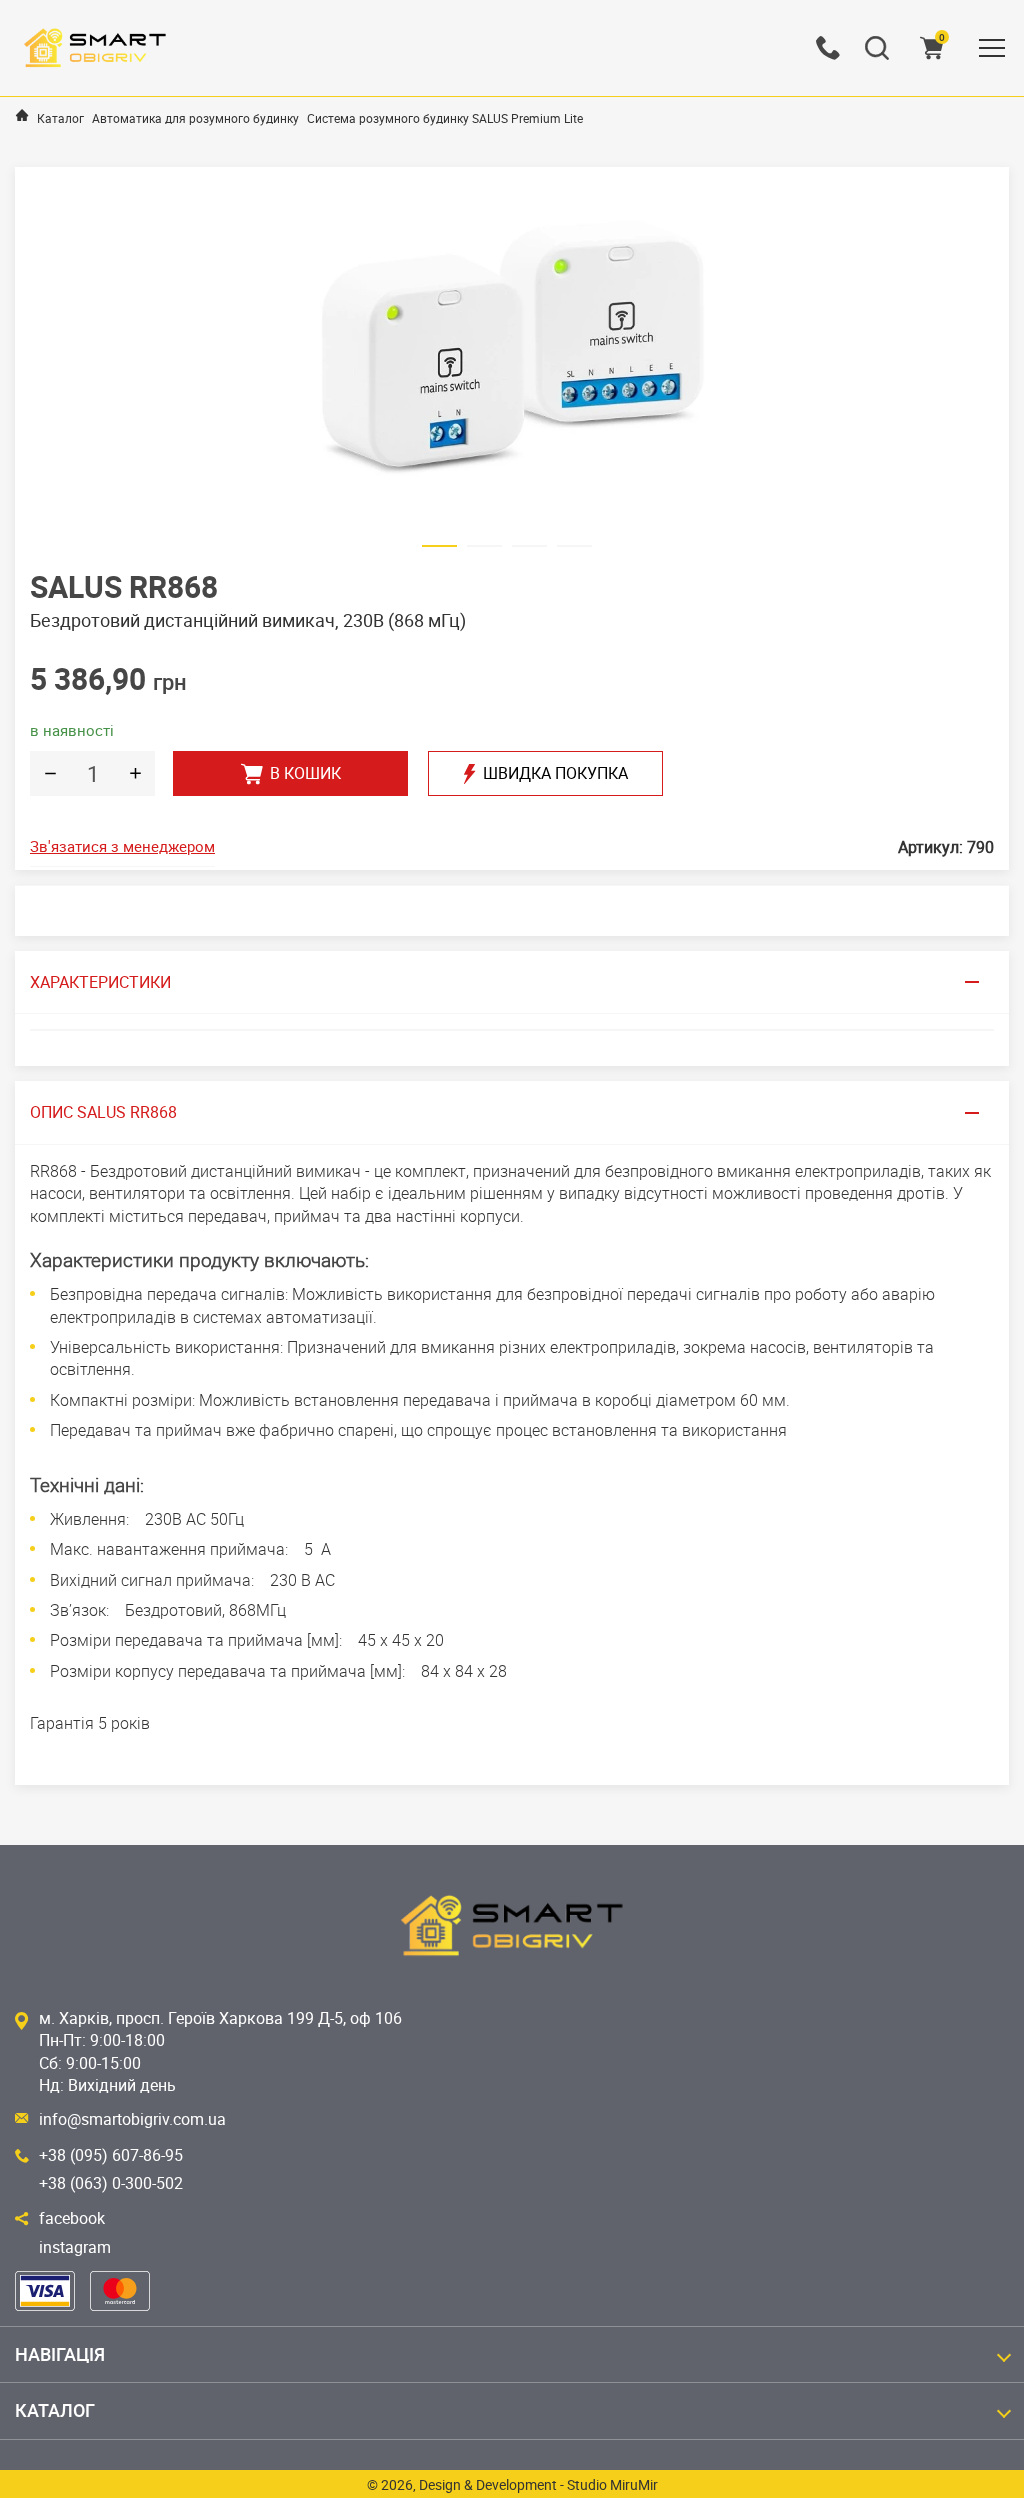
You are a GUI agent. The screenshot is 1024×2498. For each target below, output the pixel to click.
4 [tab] (574, 549)
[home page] (22, 115)
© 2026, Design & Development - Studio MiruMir (512, 2484)
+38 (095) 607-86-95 (111, 2155)
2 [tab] (484, 549)
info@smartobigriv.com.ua (132, 2119)
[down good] (50, 773)
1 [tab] (439, 549)
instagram (75, 2247)
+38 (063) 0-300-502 (111, 2183)
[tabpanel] (512, 354)
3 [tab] (529, 549)
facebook (72, 2218)
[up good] (135, 773)
